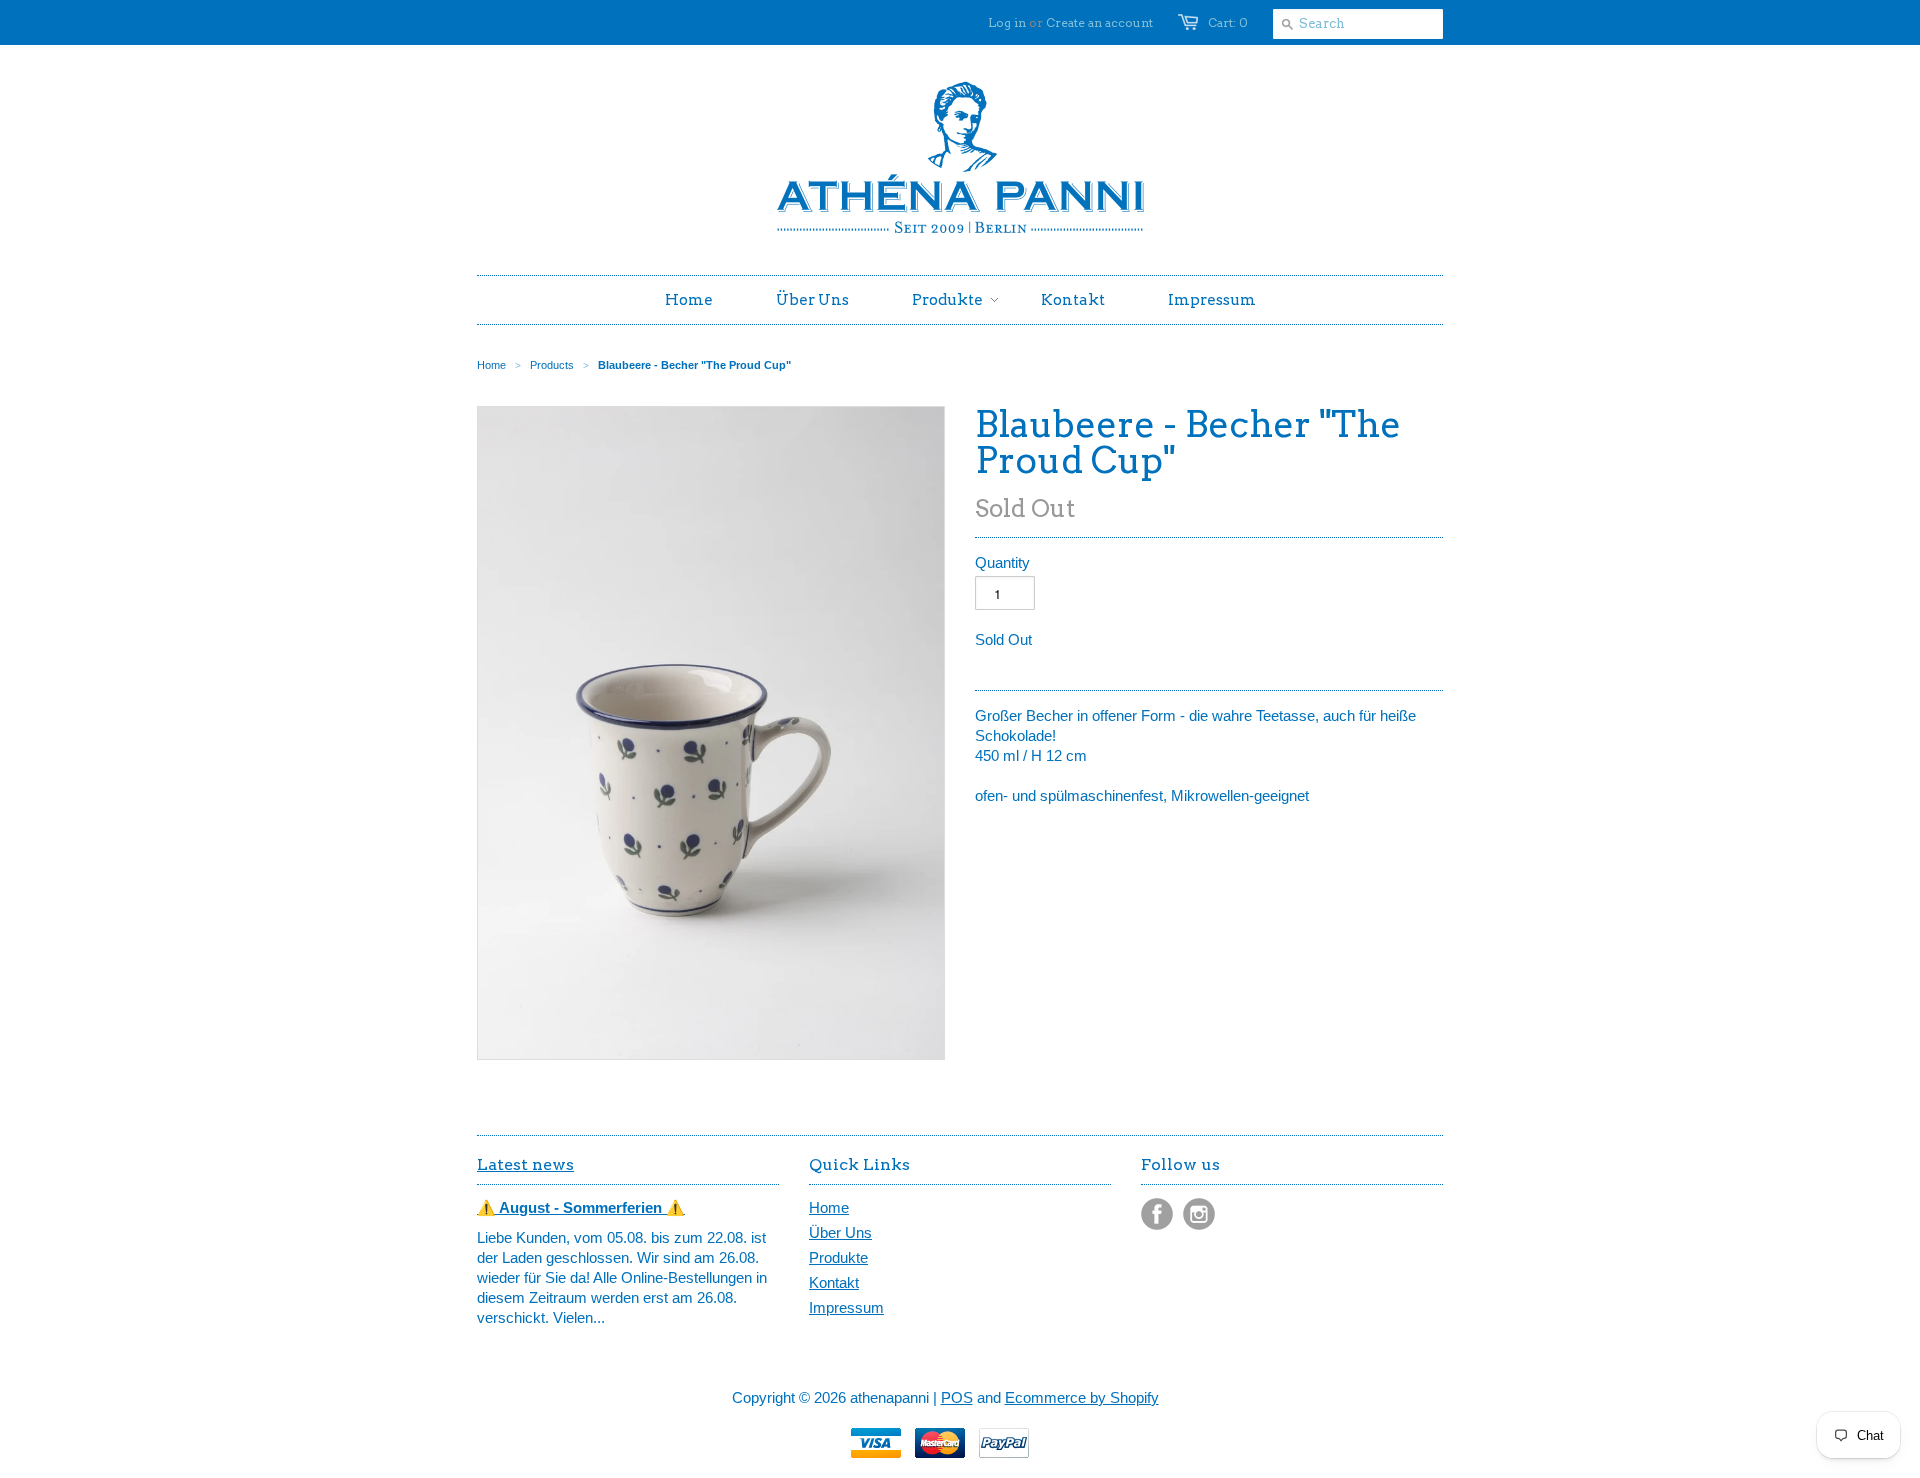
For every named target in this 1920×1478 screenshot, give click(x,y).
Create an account (1099, 22)
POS (957, 1397)
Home (829, 1207)
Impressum (846, 1307)
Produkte (838, 1257)
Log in (1007, 22)
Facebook (1157, 1214)
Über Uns (840, 1232)
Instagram (1199, 1214)
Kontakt (834, 1282)
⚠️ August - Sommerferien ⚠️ (581, 1207)
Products (552, 365)
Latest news (525, 1164)
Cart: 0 (1228, 22)
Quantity (1002, 562)
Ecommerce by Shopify (1082, 1397)
